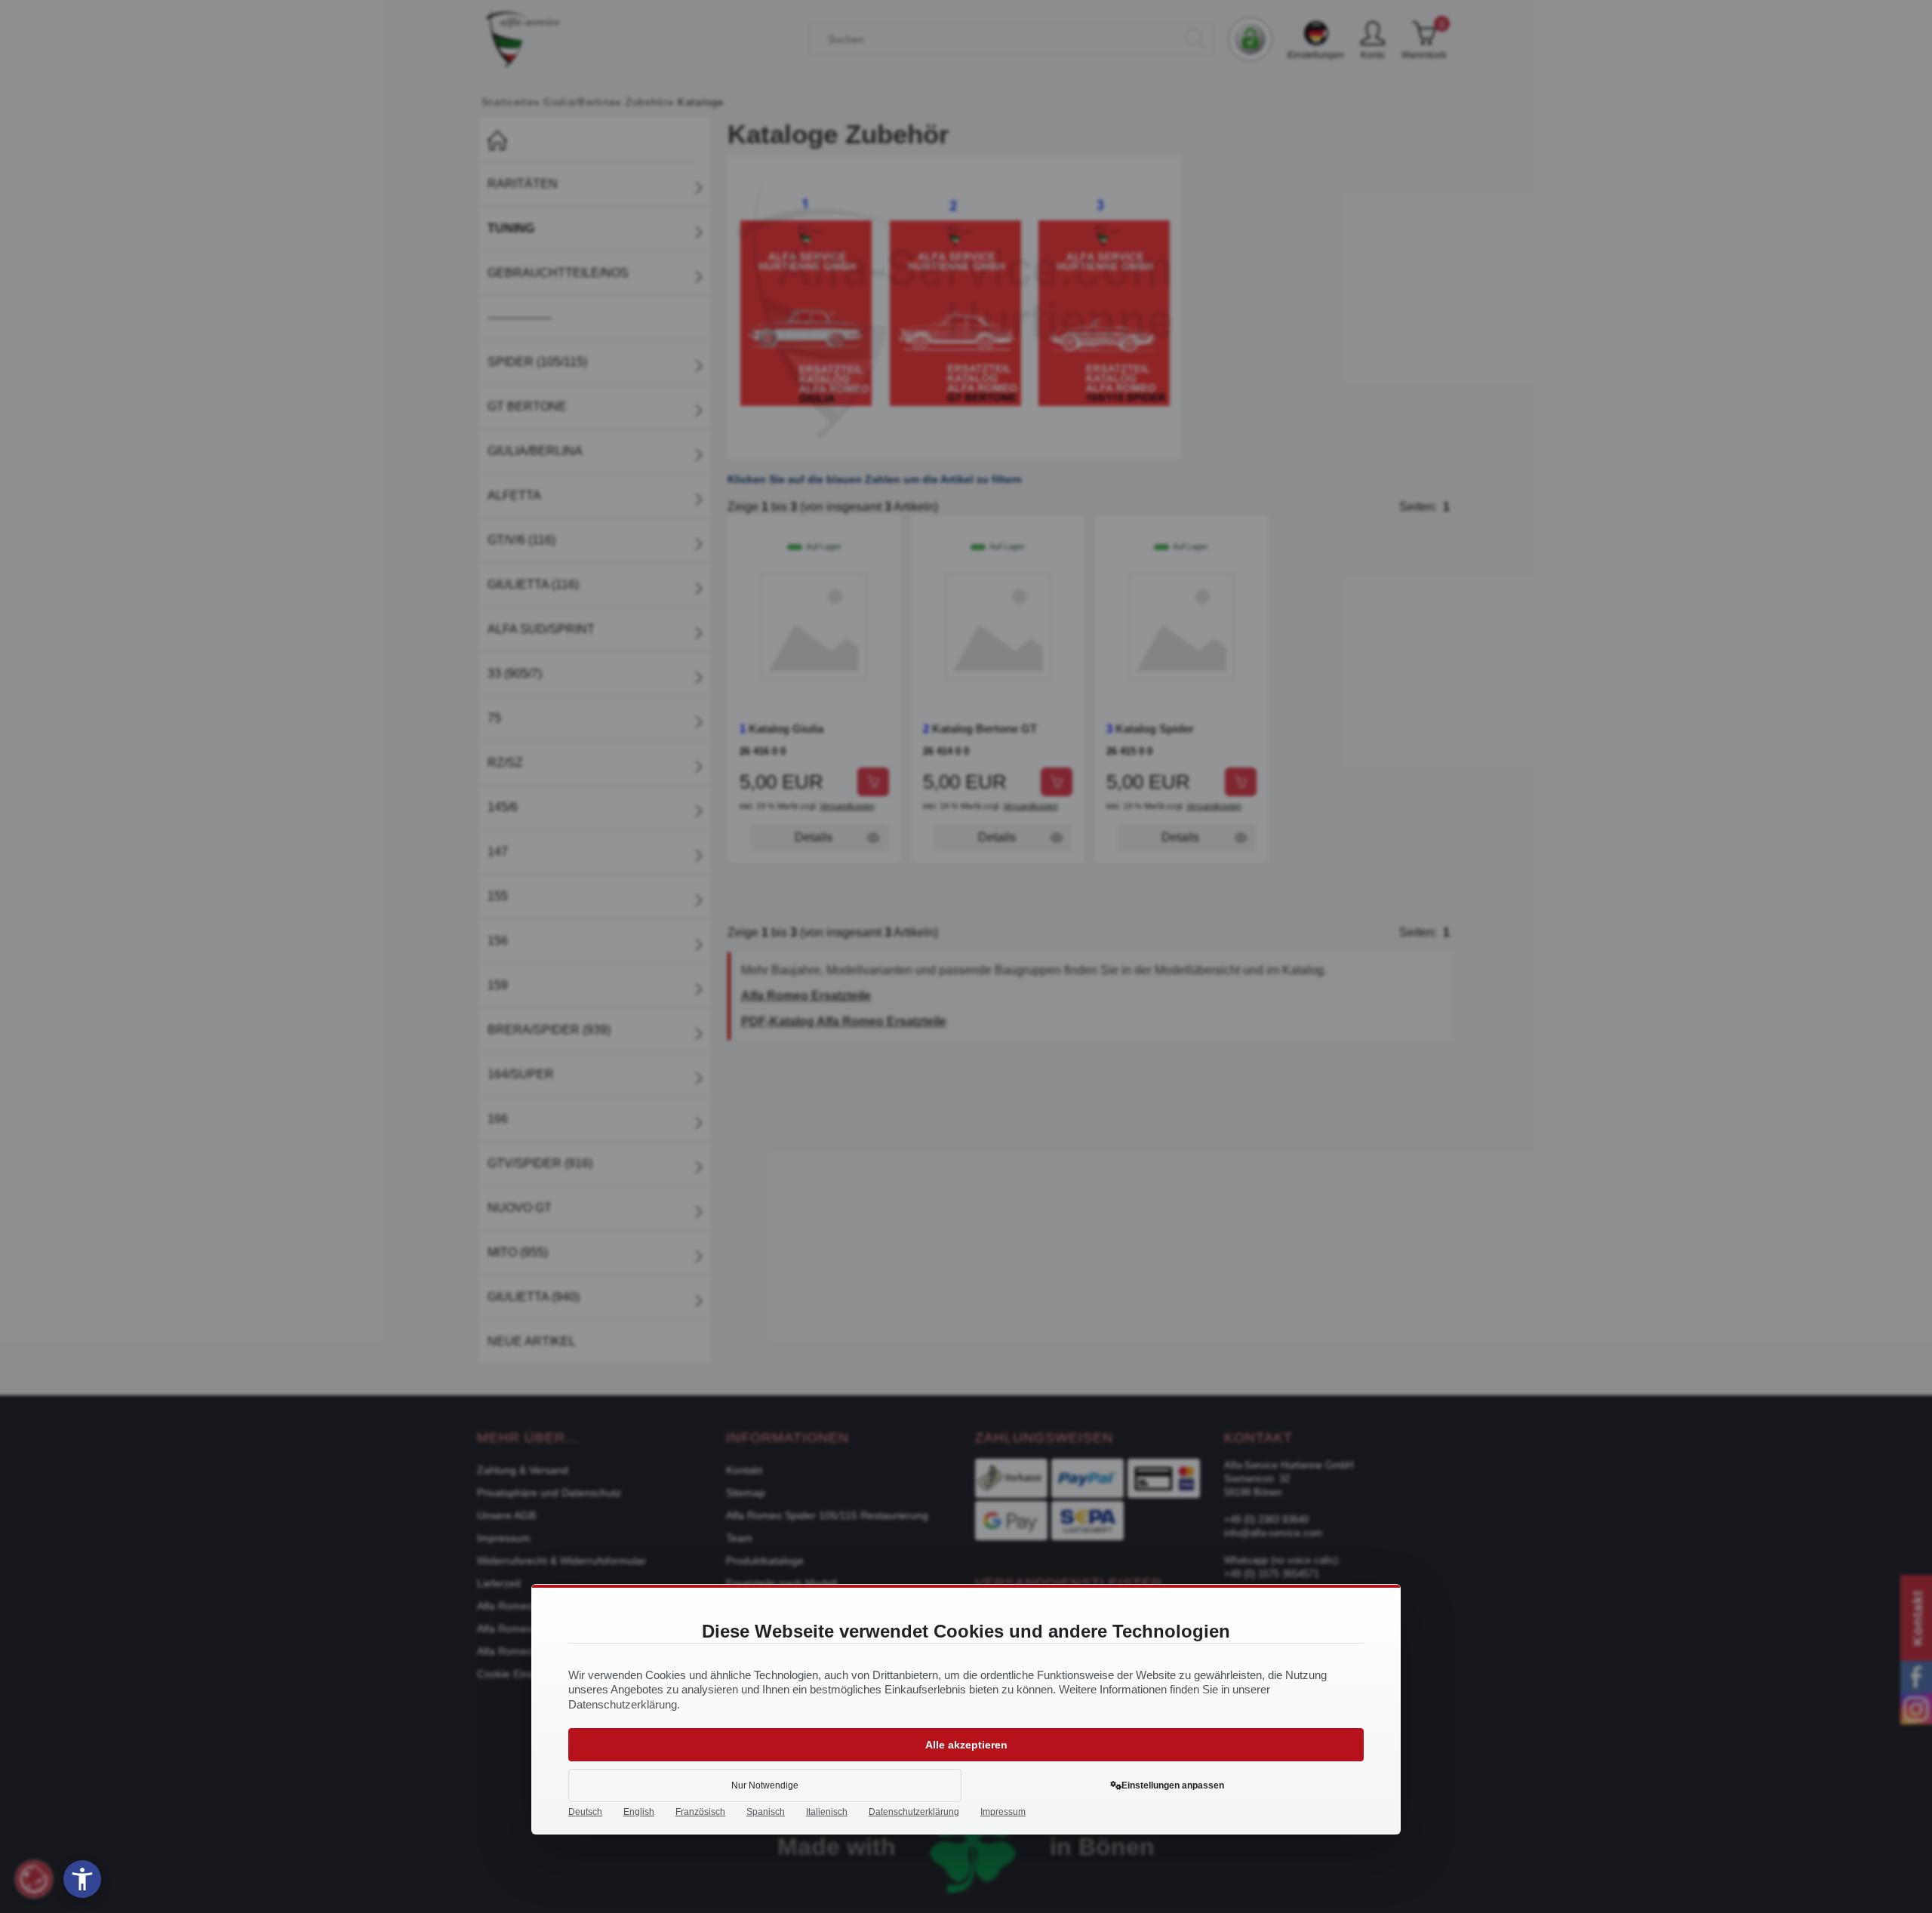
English (639, 1812)
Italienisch (827, 1812)
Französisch (700, 1812)
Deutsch (585, 1812)
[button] (82, 1879)
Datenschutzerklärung (914, 1812)
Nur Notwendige (765, 1785)
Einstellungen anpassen (1173, 1785)
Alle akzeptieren (966, 1745)
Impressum (1003, 1812)
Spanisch (766, 1812)
